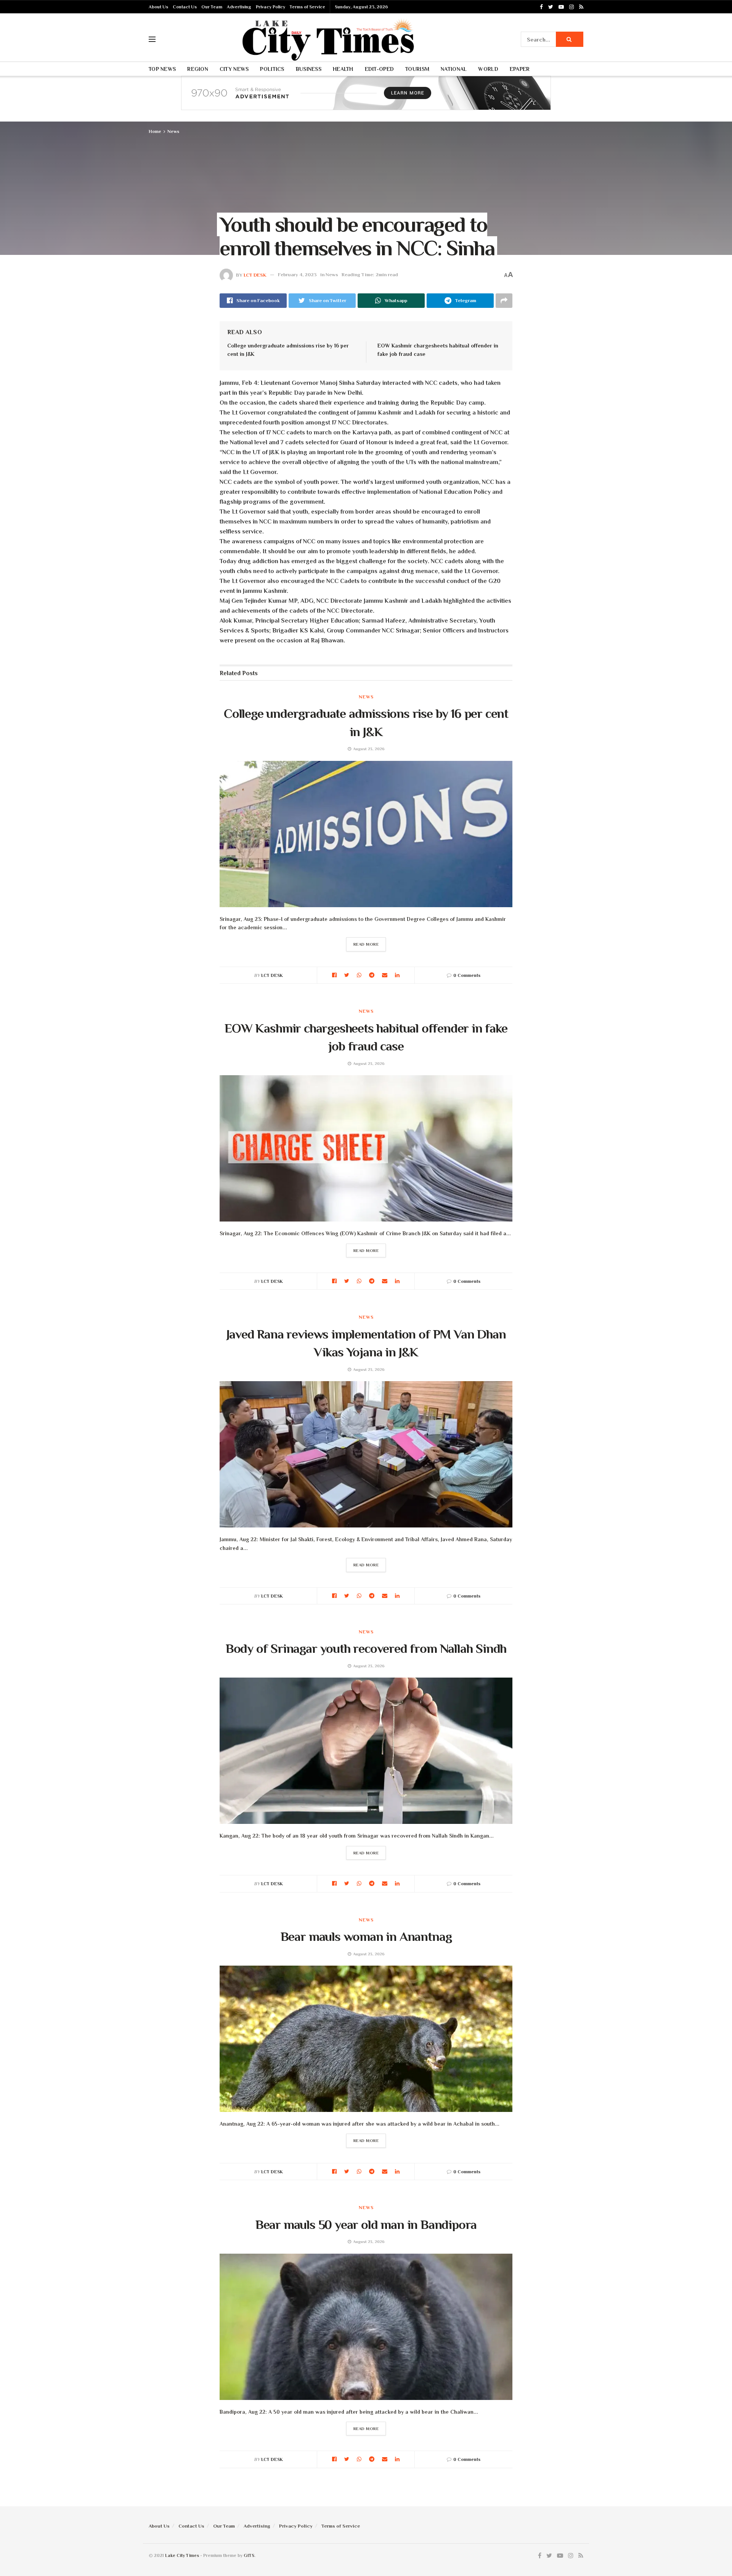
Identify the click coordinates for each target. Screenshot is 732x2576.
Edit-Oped (380, 69)
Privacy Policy (270, 7)
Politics (272, 69)
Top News (162, 69)
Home (155, 131)
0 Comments (467, 975)
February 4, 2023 (297, 275)
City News (234, 69)
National (454, 69)
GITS (249, 2555)
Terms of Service (307, 7)
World (488, 69)
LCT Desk (255, 275)
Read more (366, 944)
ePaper (520, 69)
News (173, 131)
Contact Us (185, 7)
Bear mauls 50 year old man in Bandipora (366, 2224)
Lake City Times (182, 2555)
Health (343, 69)
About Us (158, 7)
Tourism (417, 69)
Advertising (239, 7)
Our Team (212, 7)
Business (309, 69)
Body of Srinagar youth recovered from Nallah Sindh (366, 1648)
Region (198, 69)
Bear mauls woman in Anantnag (366, 1936)
